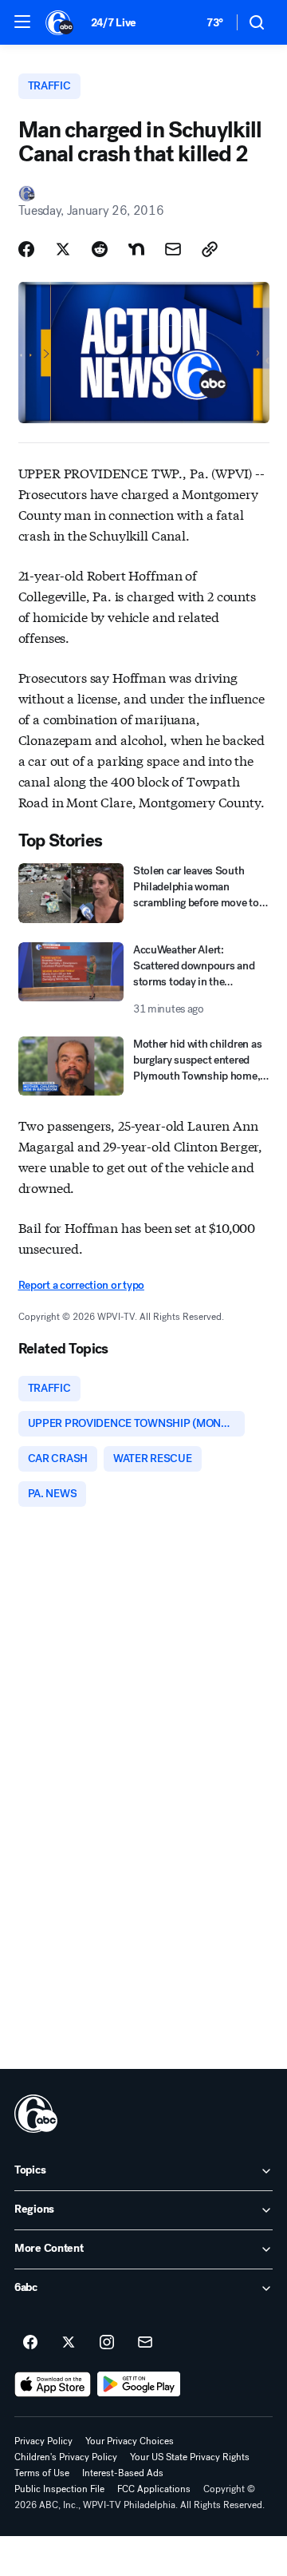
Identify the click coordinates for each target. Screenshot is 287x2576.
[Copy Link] (210, 249)
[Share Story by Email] (173, 249)
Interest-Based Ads (123, 2473)
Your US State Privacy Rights (190, 2457)
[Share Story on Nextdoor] (136, 249)
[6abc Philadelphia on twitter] (69, 2343)
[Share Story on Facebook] (26, 249)
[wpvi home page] (36, 2114)
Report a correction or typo (81, 1285)
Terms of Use (42, 2473)
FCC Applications (154, 2489)
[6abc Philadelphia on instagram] (107, 2343)
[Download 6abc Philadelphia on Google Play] (139, 2384)
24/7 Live (114, 23)
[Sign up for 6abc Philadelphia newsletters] (145, 2343)
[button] (22, 22)
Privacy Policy (43, 2441)
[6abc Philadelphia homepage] (60, 22)
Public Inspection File (59, 2489)
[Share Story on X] (63, 249)
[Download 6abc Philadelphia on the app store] (53, 2384)
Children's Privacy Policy (66, 2457)
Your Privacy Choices (130, 2441)
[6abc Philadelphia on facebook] (30, 2343)
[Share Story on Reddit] (100, 249)
